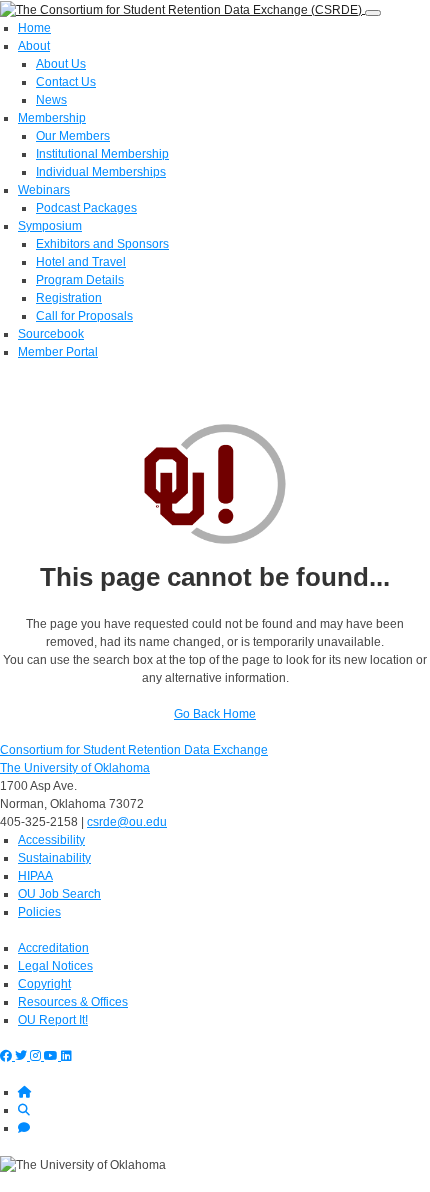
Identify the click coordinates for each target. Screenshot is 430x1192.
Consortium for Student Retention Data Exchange (134, 750)
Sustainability (54, 858)
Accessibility (51, 840)
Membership (52, 118)
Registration (69, 298)
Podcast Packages (86, 208)
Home (34, 28)
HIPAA (35, 876)
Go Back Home (215, 714)
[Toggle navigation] (373, 13)
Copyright (44, 984)
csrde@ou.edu (127, 822)
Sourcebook (51, 334)
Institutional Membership (102, 154)
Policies (39, 912)
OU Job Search (59, 894)
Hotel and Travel (81, 262)
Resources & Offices (73, 1002)
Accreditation (53, 948)
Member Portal (58, 352)
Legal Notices (55, 966)
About (34, 46)
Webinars (44, 190)
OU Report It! (53, 1020)
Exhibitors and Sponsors (102, 244)
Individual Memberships (101, 172)
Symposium (50, 226)
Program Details (80, 280)
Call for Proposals (84, 316)
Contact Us (66, 82)
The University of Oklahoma (75, 768)
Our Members (73, 136)
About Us (61, 64)
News (51, 100)
